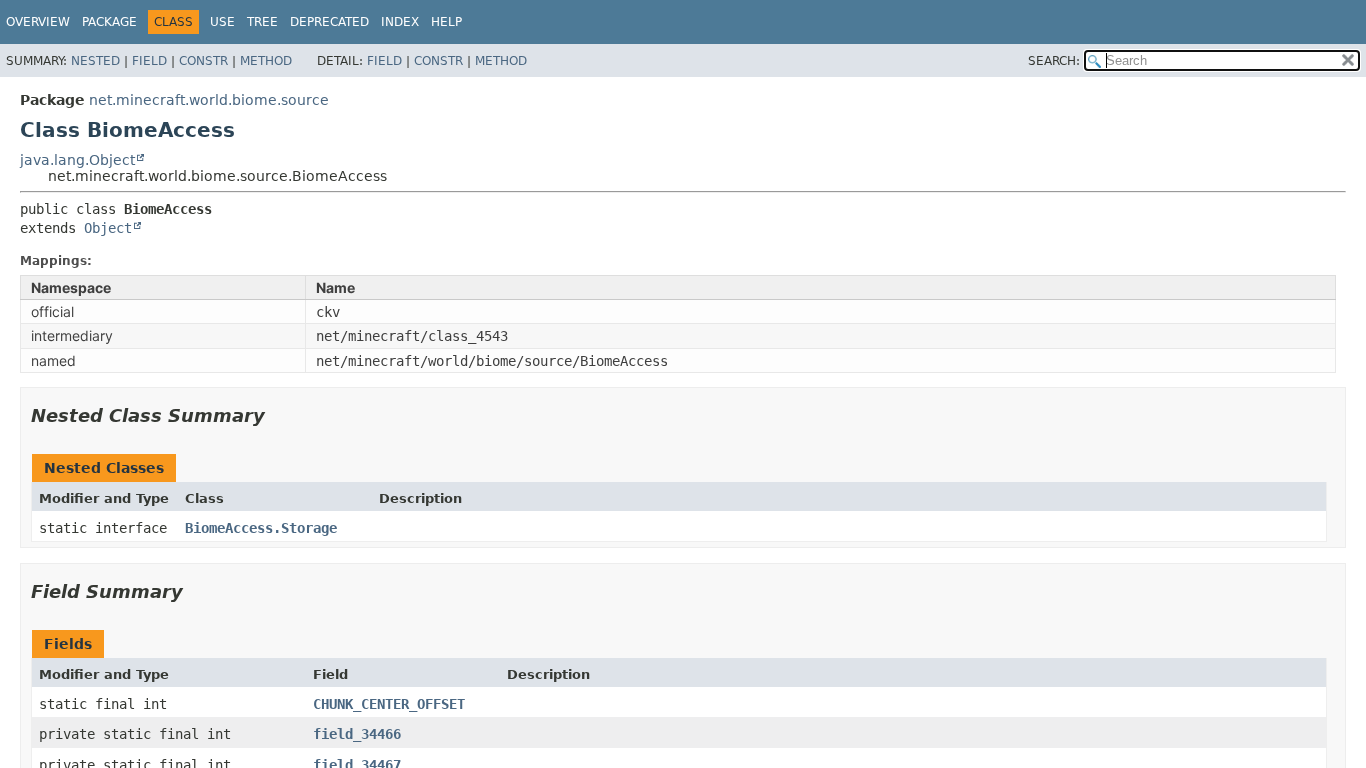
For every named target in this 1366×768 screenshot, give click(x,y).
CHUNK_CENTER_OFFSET (389, 704)
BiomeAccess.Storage (261, 528)
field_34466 (357, 734)
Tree (262, 22)
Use (222, 22)
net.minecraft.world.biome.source (209, 100)
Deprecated (329, 22)
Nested (95, 61)
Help (446, 22)
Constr (203, 61)
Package (109, 22)
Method (266, 61)
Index (400, 22)
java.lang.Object (77, 160)
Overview (38, 22)
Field (149, 61)
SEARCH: (1054, 61)
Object (108, 228)
